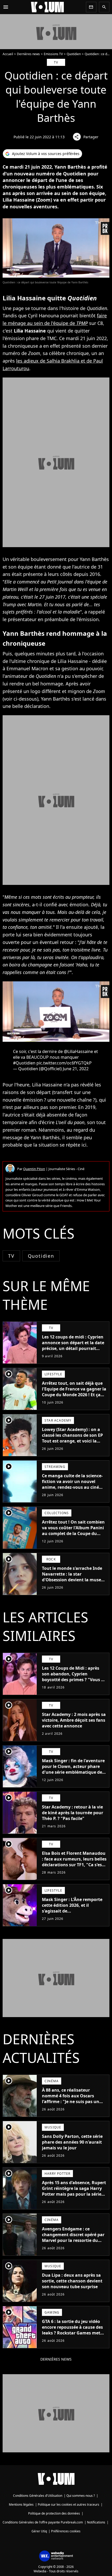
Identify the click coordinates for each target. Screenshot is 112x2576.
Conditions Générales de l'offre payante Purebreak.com (43, 2522)
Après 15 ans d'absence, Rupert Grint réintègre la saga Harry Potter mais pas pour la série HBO (74, 2191)
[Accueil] (47, 7)
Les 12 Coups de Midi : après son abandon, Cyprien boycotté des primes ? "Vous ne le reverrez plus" (74, 1677)
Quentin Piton (34, 1169)
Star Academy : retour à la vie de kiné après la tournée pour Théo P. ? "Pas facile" (73, 1813)
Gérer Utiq (39, 2531)
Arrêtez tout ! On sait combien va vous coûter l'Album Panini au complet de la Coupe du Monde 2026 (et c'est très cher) (73, 1531)
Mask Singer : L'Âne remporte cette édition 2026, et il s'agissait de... (72, 1905)
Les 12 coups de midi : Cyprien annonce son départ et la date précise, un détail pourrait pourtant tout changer (73, 1346)
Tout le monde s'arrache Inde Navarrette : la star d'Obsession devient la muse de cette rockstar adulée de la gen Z (72, 1580)
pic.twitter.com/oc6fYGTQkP (64, 1063)
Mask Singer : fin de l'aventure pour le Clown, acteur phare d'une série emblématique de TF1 (73, 1769)
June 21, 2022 (76, 1069)
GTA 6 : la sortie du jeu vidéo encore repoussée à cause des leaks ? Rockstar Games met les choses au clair (72, 2330)
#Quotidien (24, 1063)
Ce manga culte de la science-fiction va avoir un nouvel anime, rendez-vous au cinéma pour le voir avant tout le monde (74, 1487)
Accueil (8, 54)
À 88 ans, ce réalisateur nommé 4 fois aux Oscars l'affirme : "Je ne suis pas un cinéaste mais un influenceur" (73, 2099)
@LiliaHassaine (78, 1051)
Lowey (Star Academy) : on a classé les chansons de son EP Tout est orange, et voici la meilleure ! (72, 1438)
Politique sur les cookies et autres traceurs (69, 2505)
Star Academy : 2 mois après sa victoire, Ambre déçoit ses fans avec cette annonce (74, 1720)
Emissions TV (53, 54)
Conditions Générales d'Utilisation (38, 2496)
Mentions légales (21, 2505)
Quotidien (74, 54)
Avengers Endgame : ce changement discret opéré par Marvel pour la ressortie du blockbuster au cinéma (73, 2237)
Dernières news (28, 54)
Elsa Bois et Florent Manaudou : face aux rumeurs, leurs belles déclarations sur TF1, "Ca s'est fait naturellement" (74, 1862)
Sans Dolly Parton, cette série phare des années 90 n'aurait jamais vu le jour (72, 2142)
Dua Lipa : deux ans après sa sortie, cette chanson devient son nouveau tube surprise (72, 2281)
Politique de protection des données (54, 2513)
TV (11, 1256)
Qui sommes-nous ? (81, 2496)
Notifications (96, 2522)
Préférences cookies (66, 2531)
